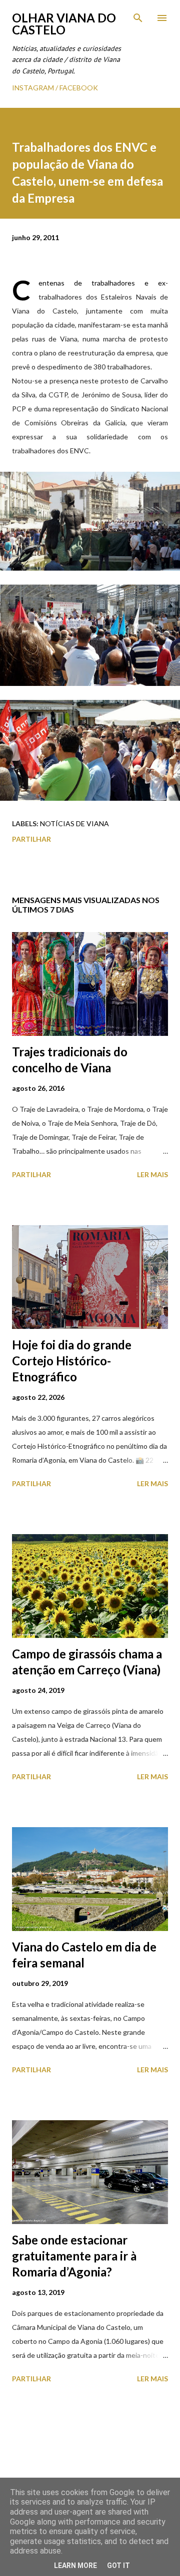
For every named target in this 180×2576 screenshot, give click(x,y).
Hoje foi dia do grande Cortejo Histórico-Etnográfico (72, 1361)
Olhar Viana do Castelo (64, 24)
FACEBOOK (79, 88)
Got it (118, 2566)
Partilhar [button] (31, 839)
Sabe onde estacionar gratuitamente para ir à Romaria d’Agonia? (74, 2256)
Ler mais (152, 1174)
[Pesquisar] (138, 18)
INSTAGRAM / (36, 88)
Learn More (75, 2566)
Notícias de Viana (74, 823)
